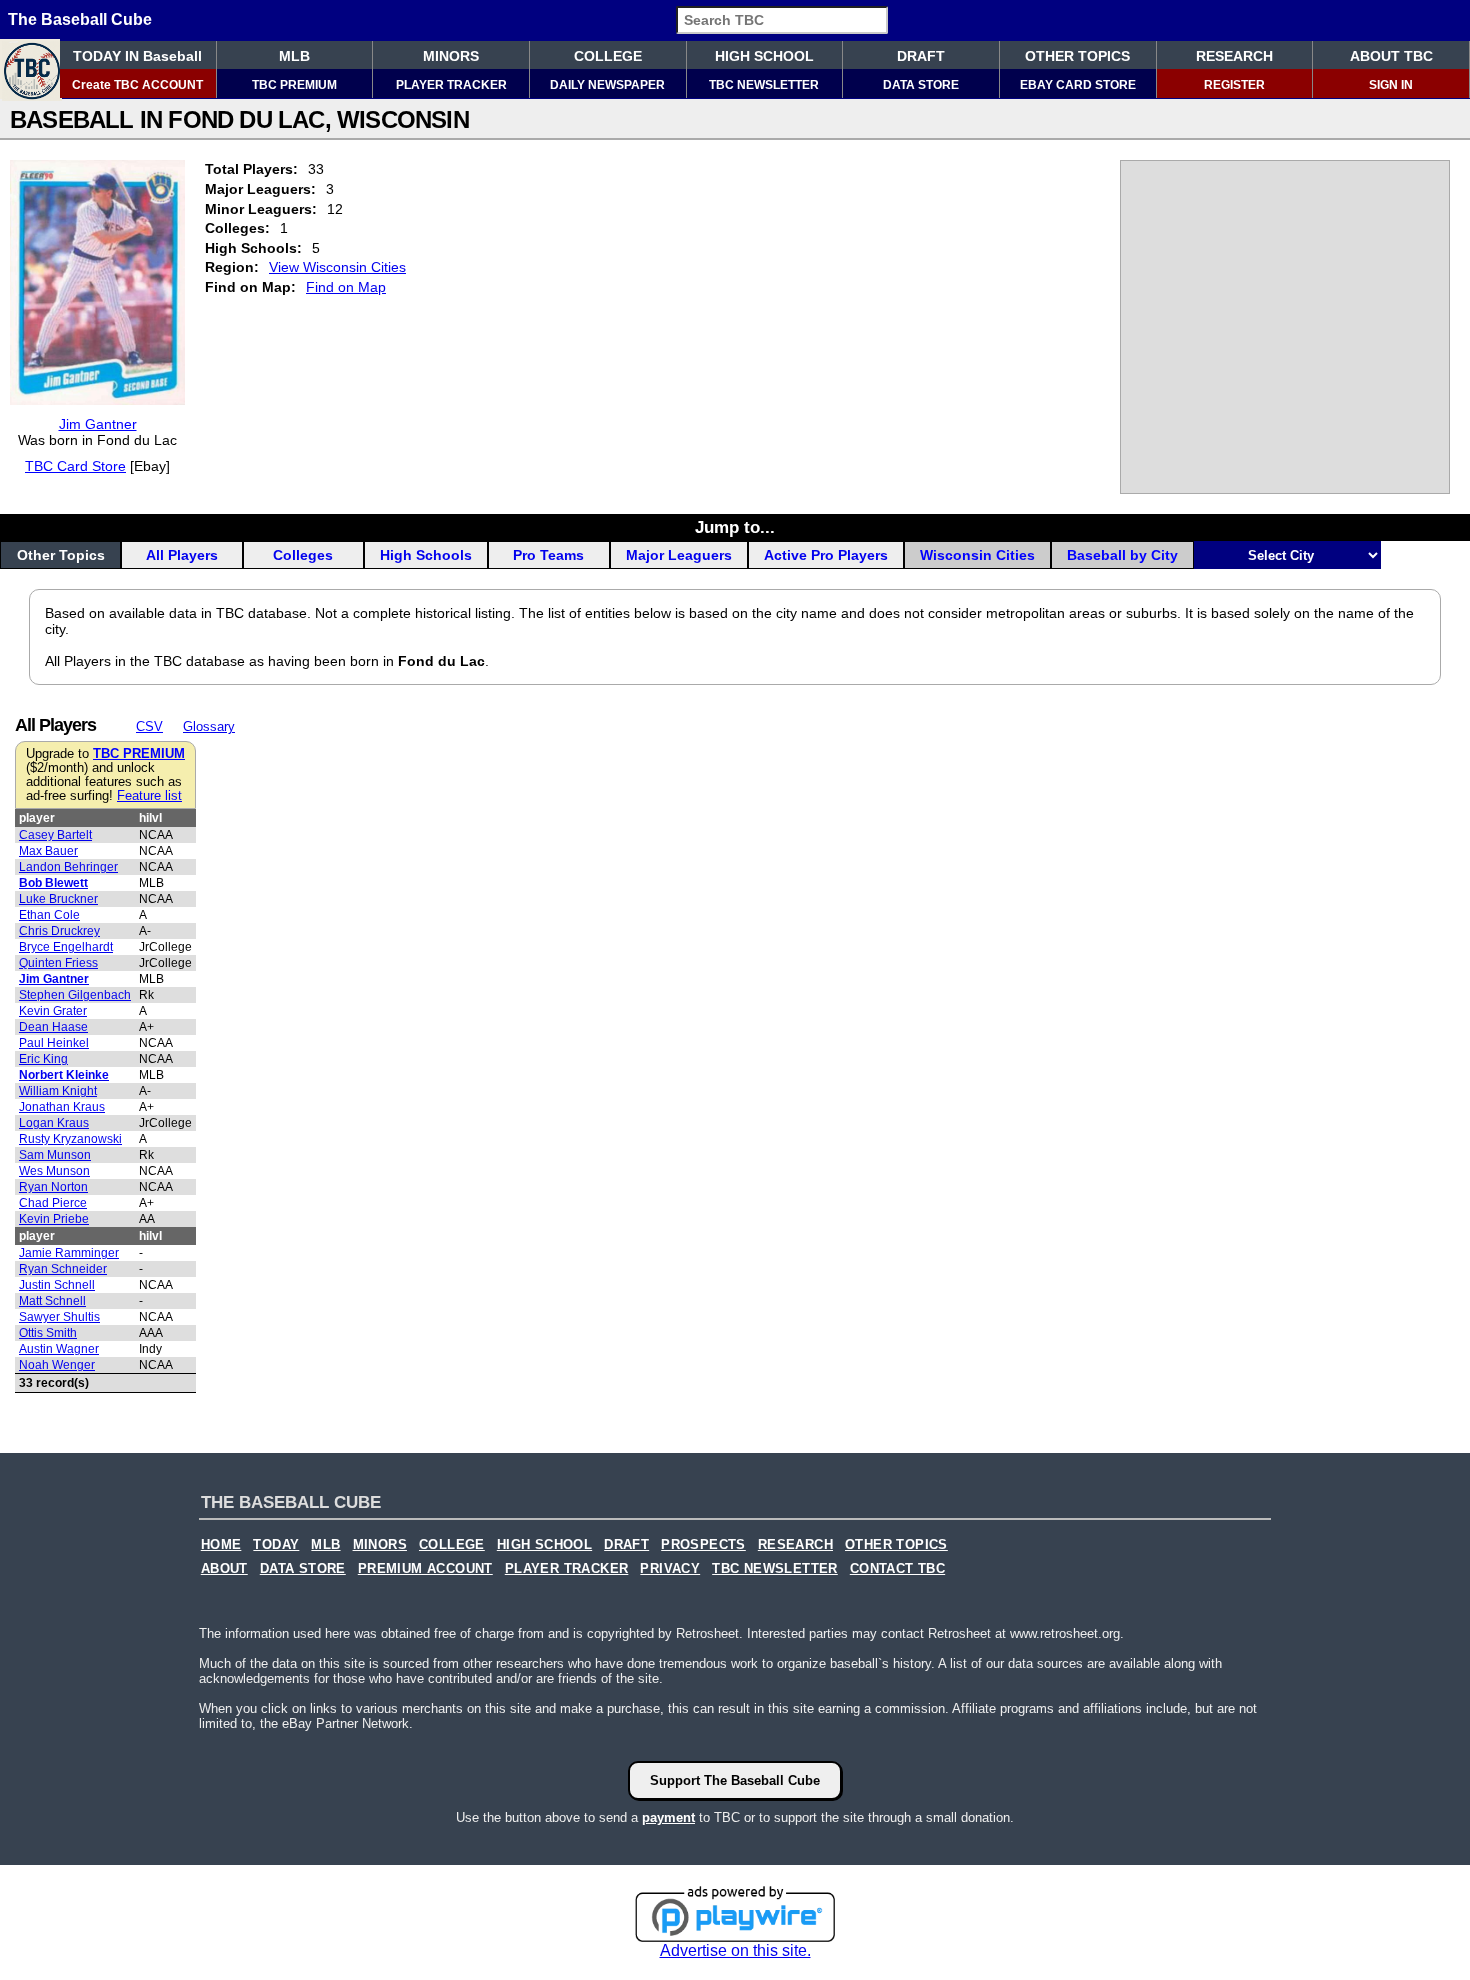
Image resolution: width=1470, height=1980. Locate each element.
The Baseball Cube (80, 19)
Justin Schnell (57, 1285)
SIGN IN (1391, 85)
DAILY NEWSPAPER (607, 85)
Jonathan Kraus (62, 1107)
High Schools (426, 555)
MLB (294, 56)
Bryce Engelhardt (66, 947)
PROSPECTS (703, 1545)
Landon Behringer (68, 867)
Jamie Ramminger (69, 1253)
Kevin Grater (53, 1011)
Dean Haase (53, 1027)
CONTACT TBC (897, 1569)
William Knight (58, 1091)
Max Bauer (48, 851)
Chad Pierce (53, 1203)
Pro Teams (548, 555)
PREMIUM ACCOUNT (425, 1569)
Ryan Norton (53, 1187)
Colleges (303, 555)
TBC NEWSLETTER (764, 85)
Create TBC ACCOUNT (137, 85)
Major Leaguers (679, 555)
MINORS (451, 56)
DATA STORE (921, 85)
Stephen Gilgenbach (75, 995)
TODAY (276, 1545)
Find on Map (346, 287)
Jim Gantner (98, 424)
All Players (182, 555)
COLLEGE (608, 56)
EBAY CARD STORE (1078, 85)
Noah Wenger (57, 1365)
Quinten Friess (58, 963)
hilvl (150, 818)
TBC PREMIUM (294, 85)
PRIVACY (670, 1569)
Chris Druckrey (59, 931)
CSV (149, 726)
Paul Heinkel (54, 1043)
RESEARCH (1234, 56)
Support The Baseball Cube (735, 1780)
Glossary (209, 726)
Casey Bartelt (55, 835)
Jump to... (735, 527)
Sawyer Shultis (59, 1317)
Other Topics (61, 555)
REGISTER (1234, 85)
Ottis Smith (48, 1333)
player (37, 818)
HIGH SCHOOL (764, 56)
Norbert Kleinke (64, 1075)
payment (668, 1817)
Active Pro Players (826, 555)
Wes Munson (54, 1171)
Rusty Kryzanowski (70, 1139)
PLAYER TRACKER (451, 85)
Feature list (149, 796)
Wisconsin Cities (977, 555)
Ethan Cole (49, 915)
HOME (221, 1545)
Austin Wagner (59, 1349)
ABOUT (224, 1569)
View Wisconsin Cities (337, 267)
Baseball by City (1122, 555)
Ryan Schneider (63, 1269)
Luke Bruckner (58, 899)
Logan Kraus (54, 1123)
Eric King (43, 1059)
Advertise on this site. (735, 1950)
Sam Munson (55, 1155)
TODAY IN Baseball (137, 56)
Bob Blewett (53, 883)
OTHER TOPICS (1077, 56)
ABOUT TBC (1391, 56)
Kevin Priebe (54, 1219)
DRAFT (921, 56)
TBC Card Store (75, 466)
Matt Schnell (52, 1301)
